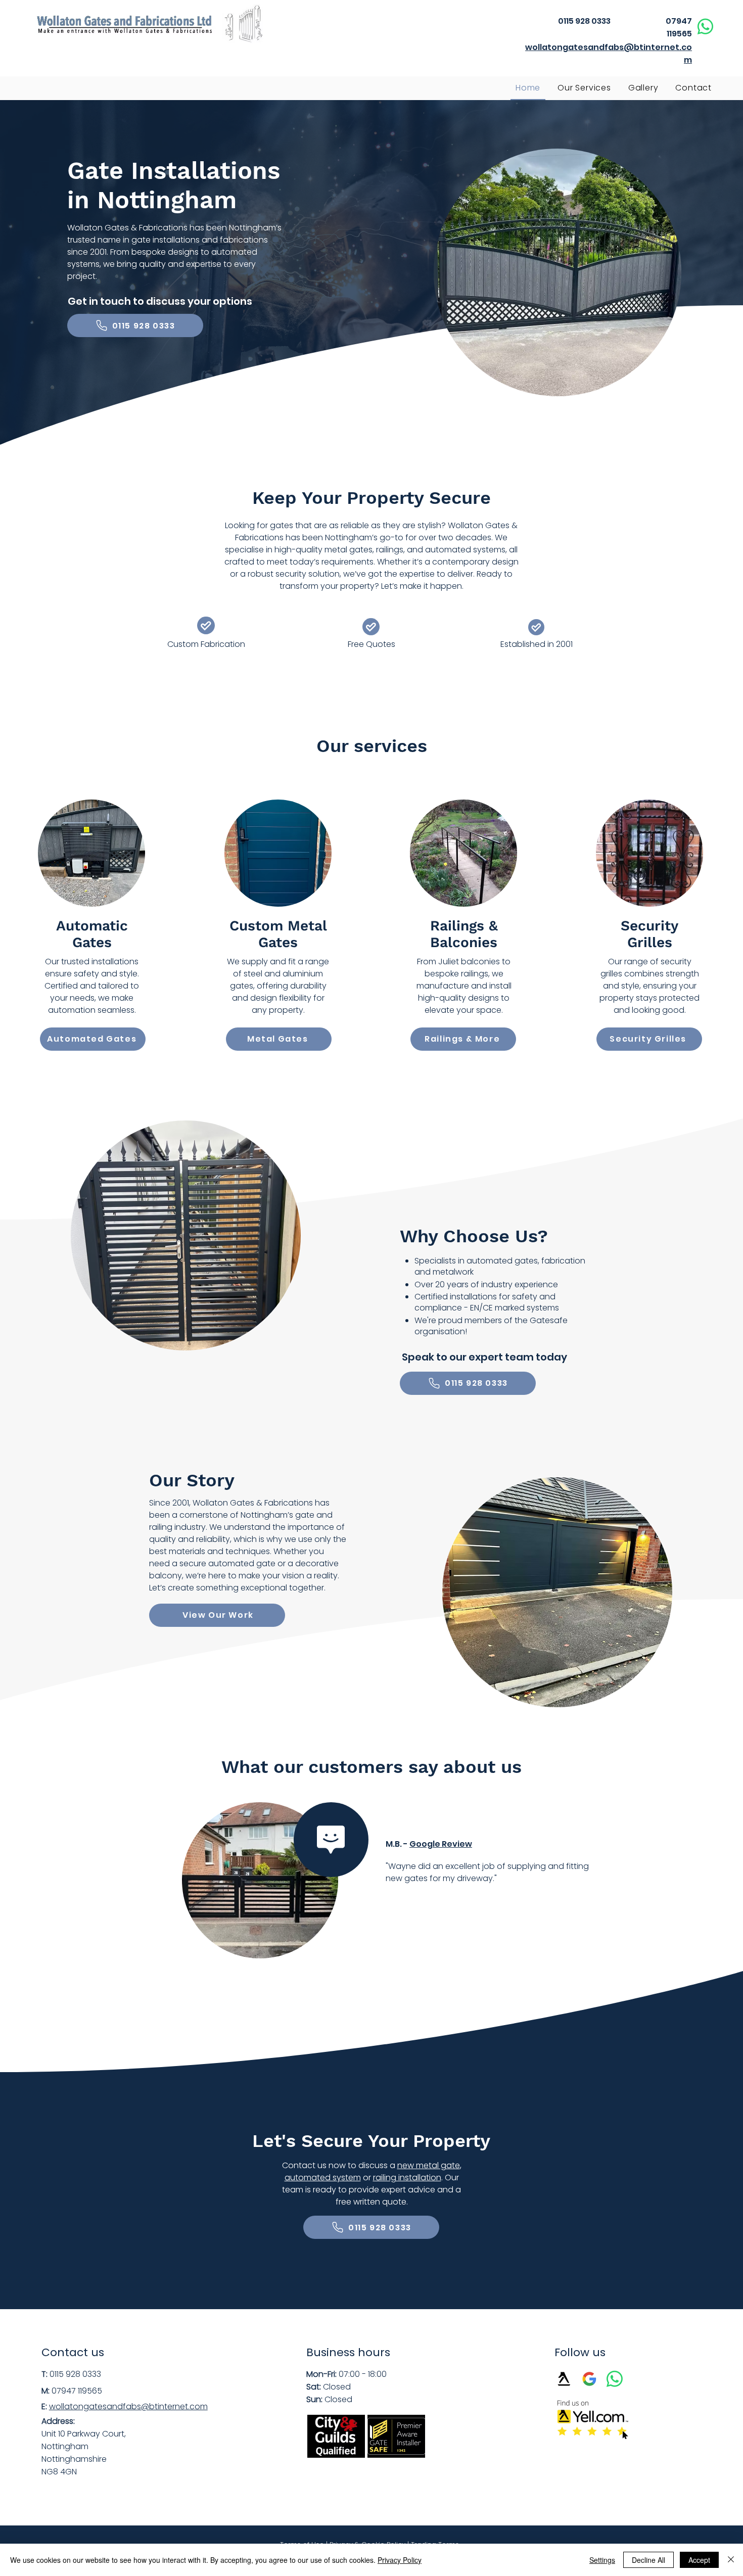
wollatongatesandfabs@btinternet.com (128, 2406)
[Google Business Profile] (589, 2379)
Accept (699, 2560)
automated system (323, 2177)
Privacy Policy (400, 2560)
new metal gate (429, 2165)
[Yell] (564, 2379)
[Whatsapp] (705, 27)
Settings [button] (602, 2560)
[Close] (731, 2560)
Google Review (441, 1844)
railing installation (407, 2177)
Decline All (648, 2560)
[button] (584, 88)
